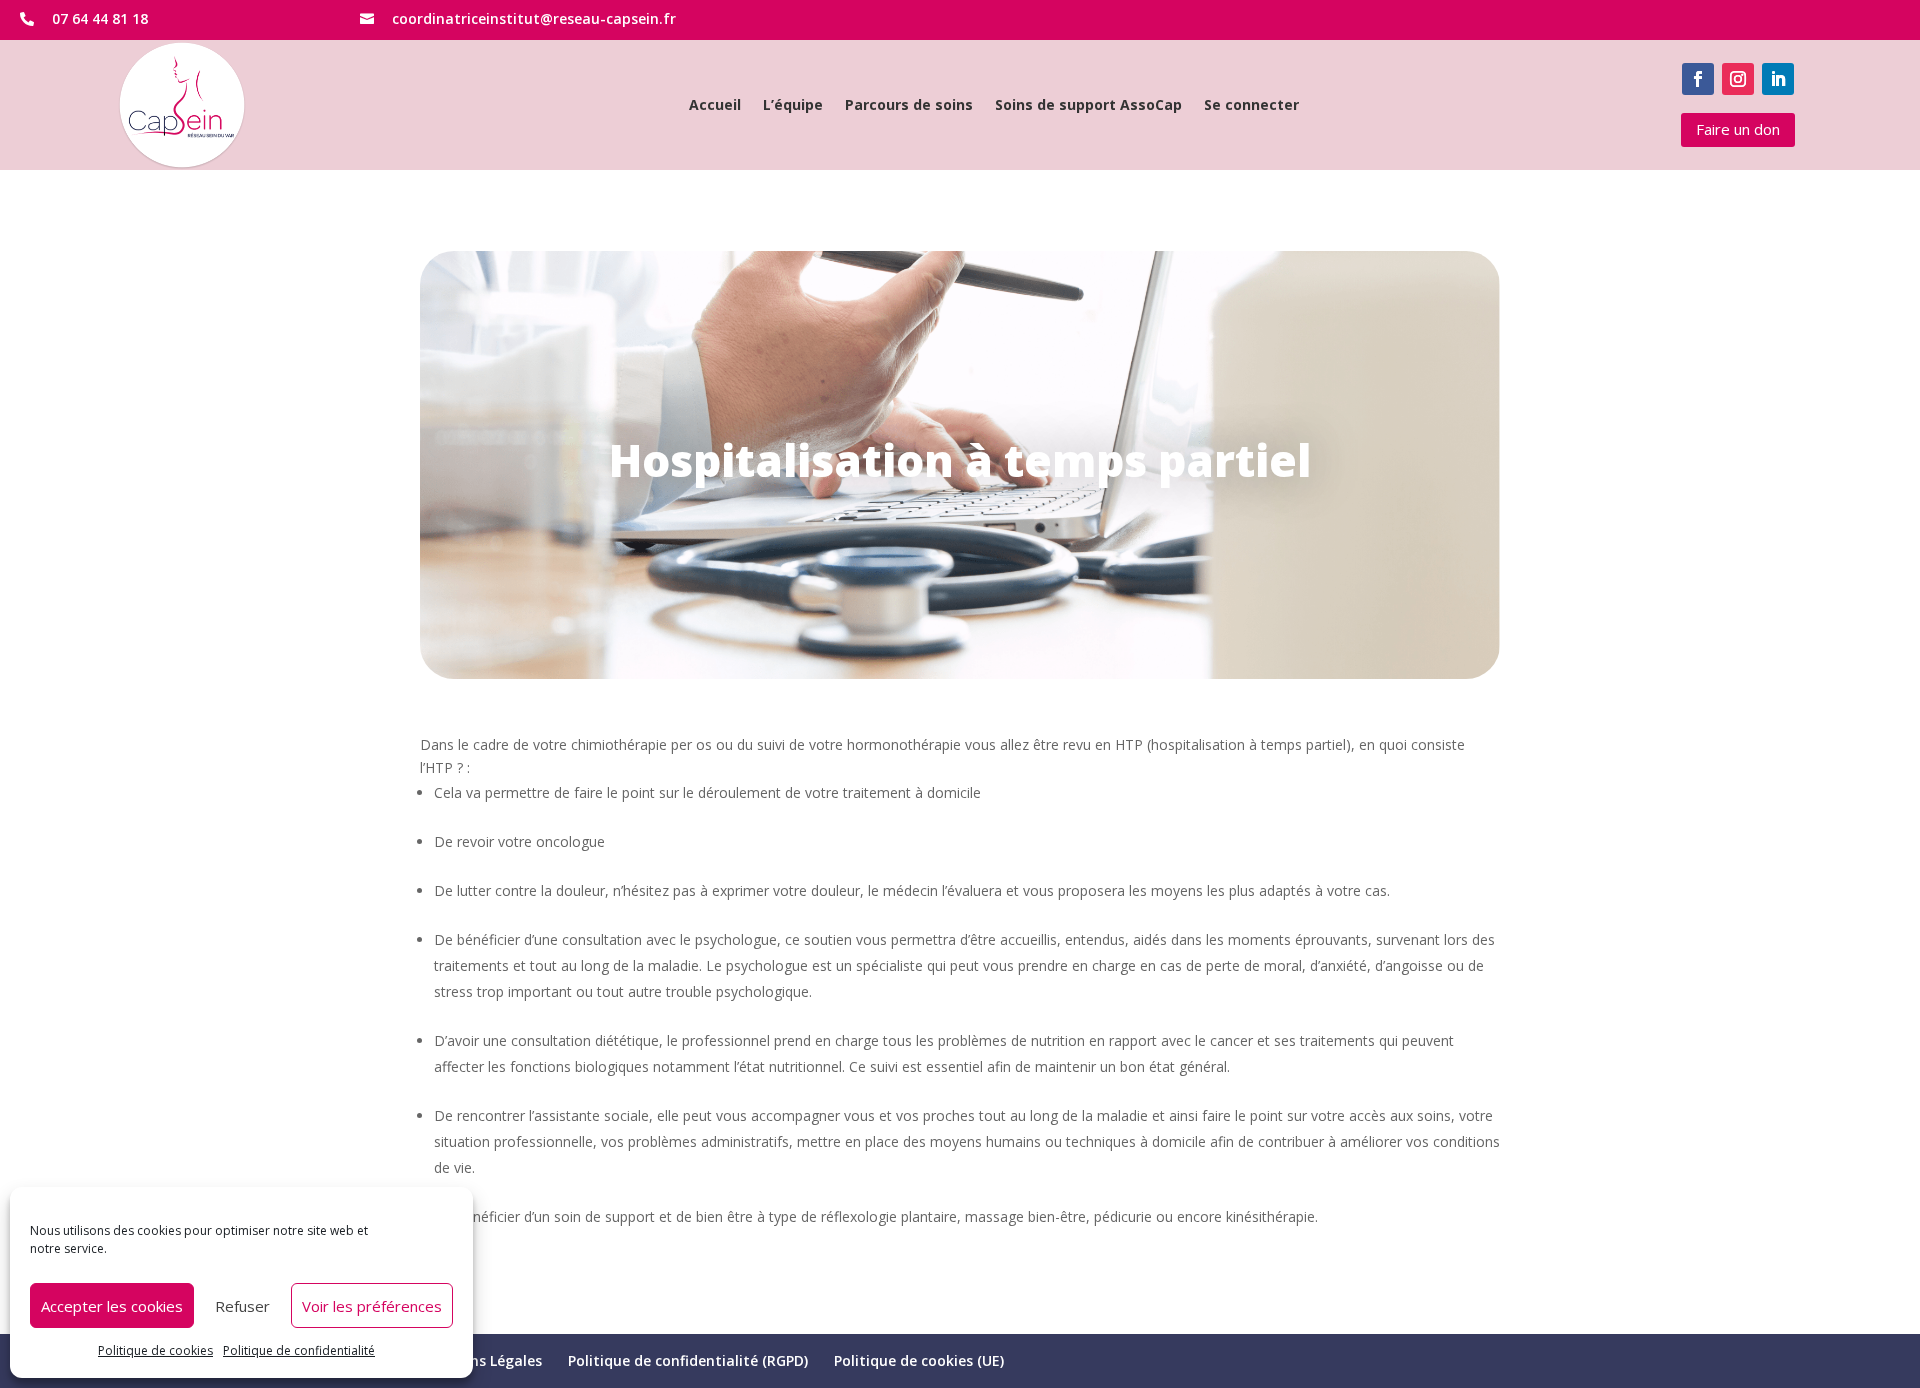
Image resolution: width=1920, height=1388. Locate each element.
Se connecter (1251, 106)
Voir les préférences (372, 1306)
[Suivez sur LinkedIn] (1778, 79)
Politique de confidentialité (299, 1350)
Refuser (242, 1306)
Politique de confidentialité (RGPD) (688, 1360)
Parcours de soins (909, 106)
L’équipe (793, 106)
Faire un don (1738, 129)
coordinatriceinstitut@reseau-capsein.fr (534, 18)
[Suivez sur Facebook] (1698, 79)
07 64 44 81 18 (100, 18)
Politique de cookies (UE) (919, 1360)
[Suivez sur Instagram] (1738, 79)
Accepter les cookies (112, 1306)
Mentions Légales (481, 1360)
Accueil (715, 106)
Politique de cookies (155, 1350)
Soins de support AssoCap (1088, 106)
